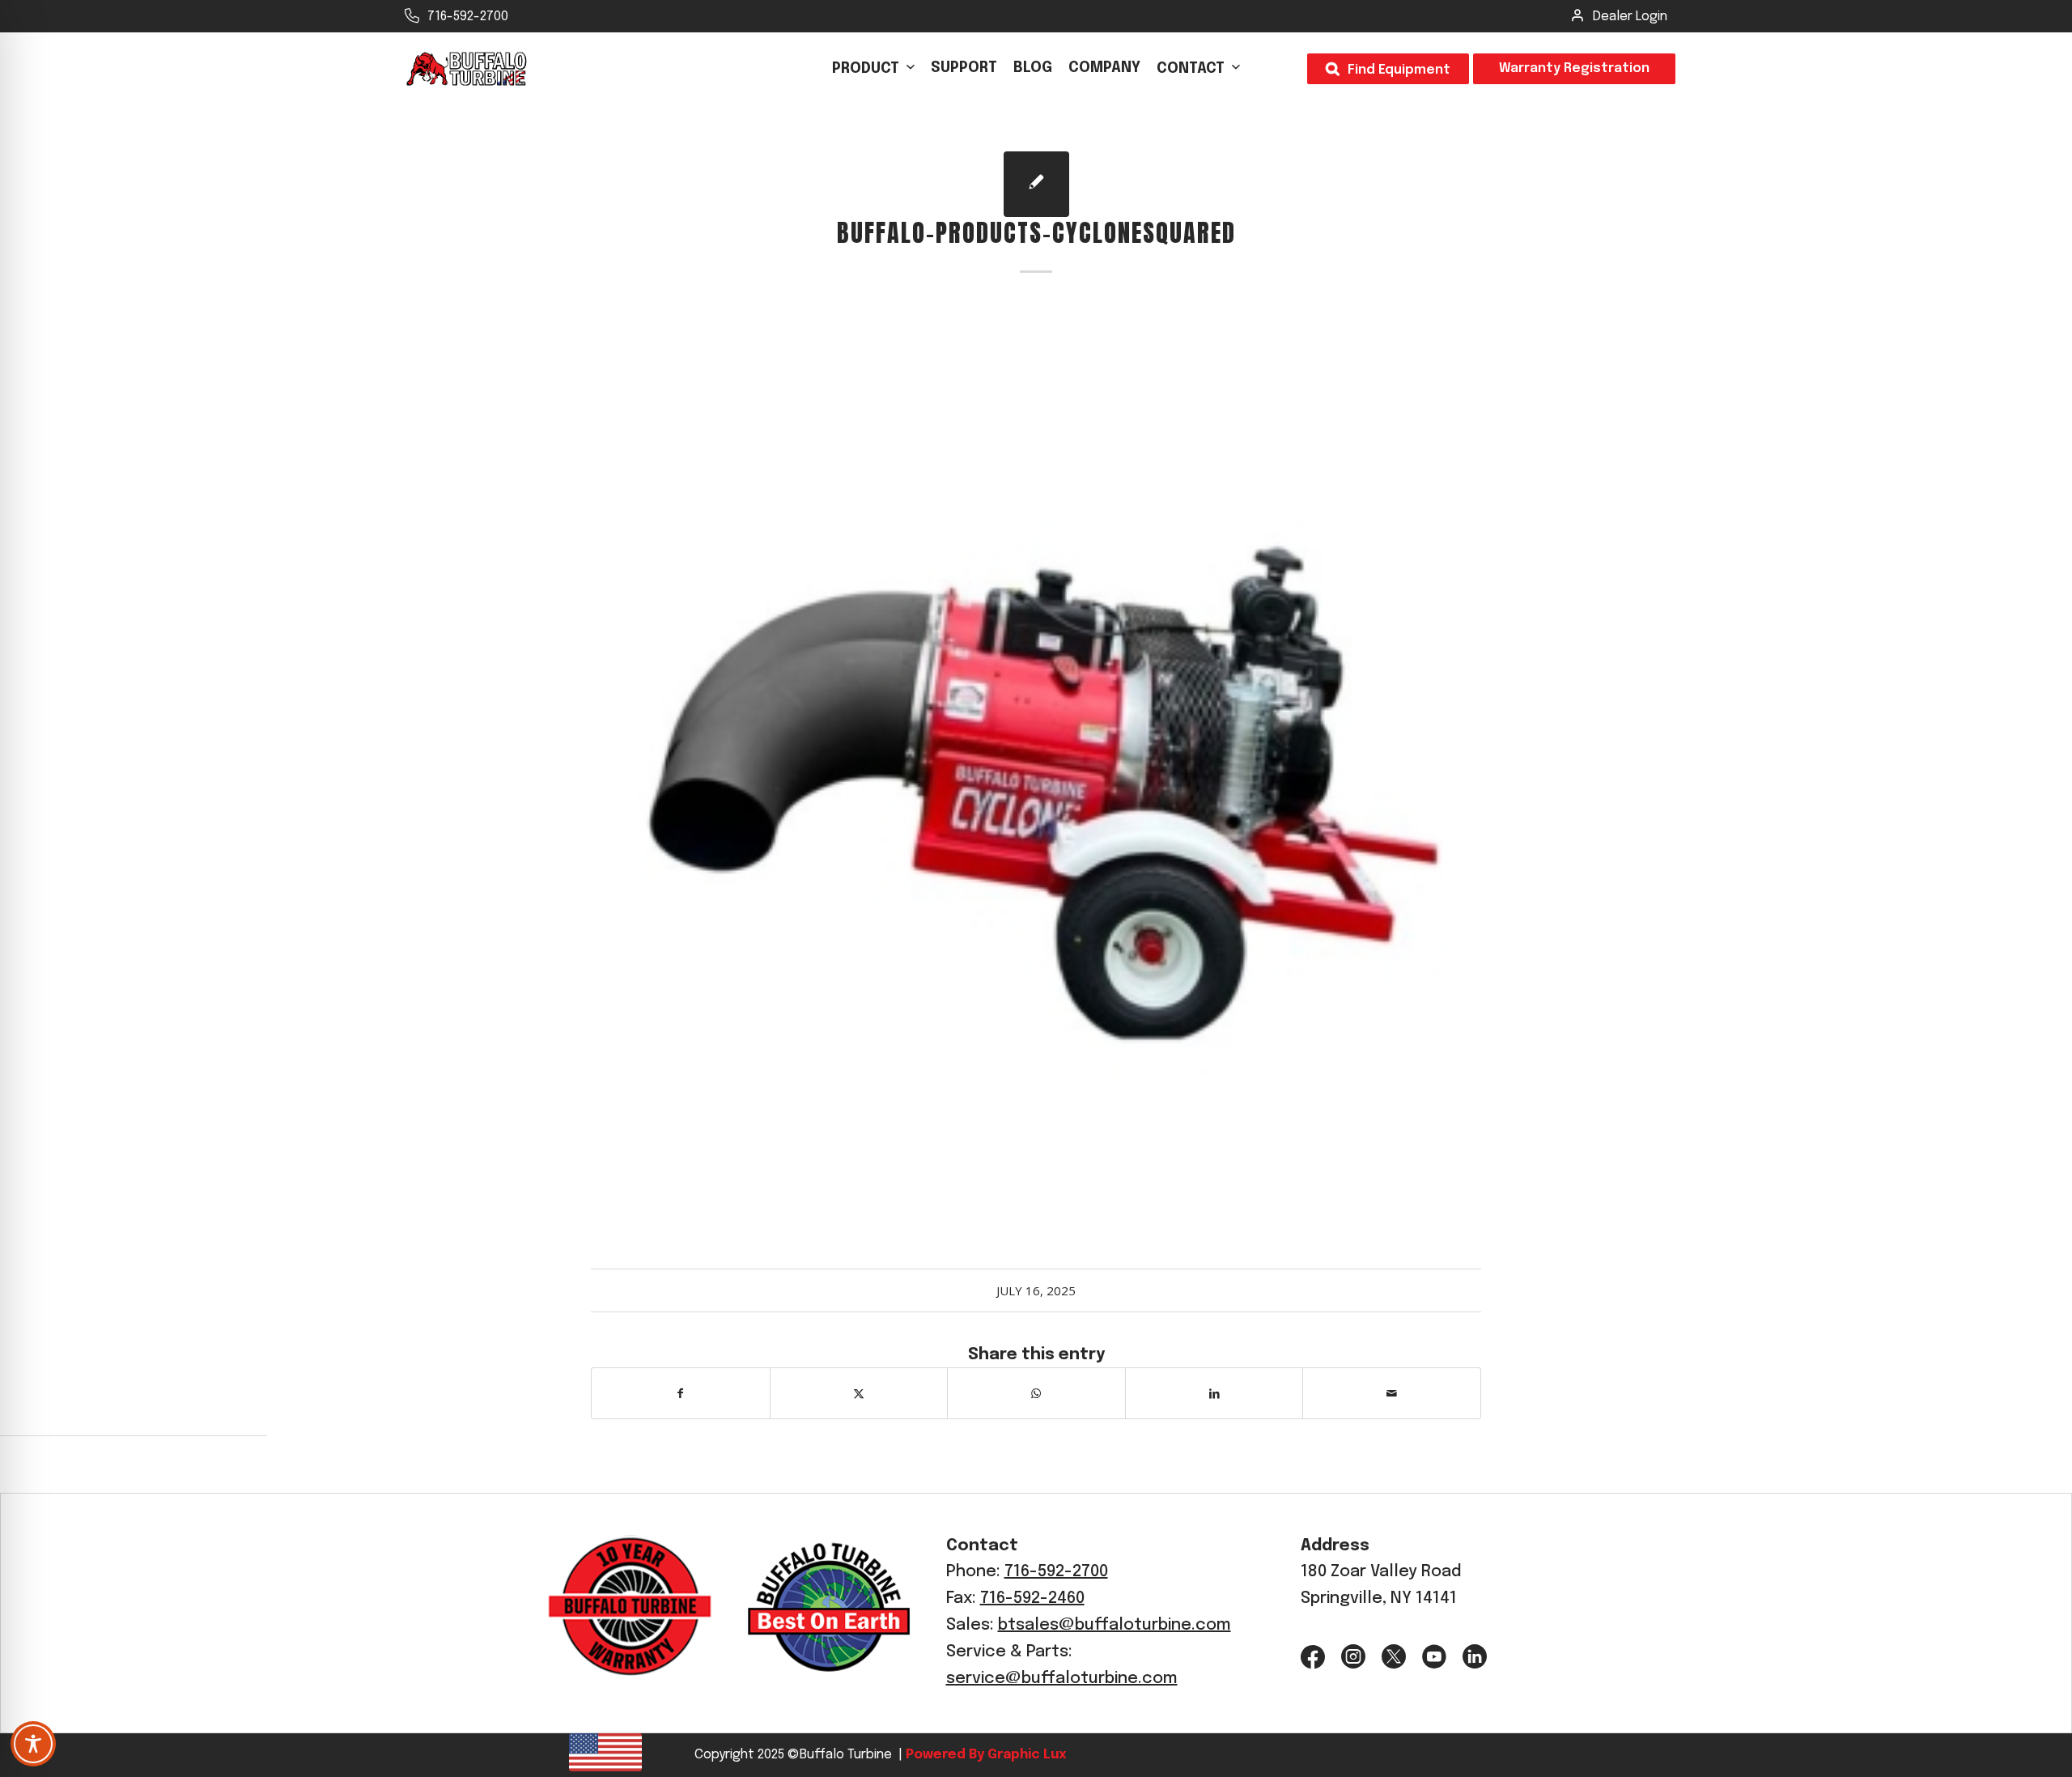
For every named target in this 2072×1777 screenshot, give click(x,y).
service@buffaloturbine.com (1062, 1679)
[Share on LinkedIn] (1214, 1393)
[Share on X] (859, 1393)
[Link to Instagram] (1353, 1657)
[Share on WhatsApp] (1036, 1393)
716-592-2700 (468, 17)
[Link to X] (1394, 1657)
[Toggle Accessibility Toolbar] (33, 1744)
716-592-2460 (1032, 1598)
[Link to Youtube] (1434, 1657)
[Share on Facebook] (681, 1393)
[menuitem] (873, 69)
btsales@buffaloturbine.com (1115, 1625)
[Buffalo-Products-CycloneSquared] (1036, 184)
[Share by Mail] (1392, 1393)
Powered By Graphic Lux (984, 1755)
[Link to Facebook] (1313, 1657)
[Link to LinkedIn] (1475, 1657)
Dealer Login (1630, 17)
